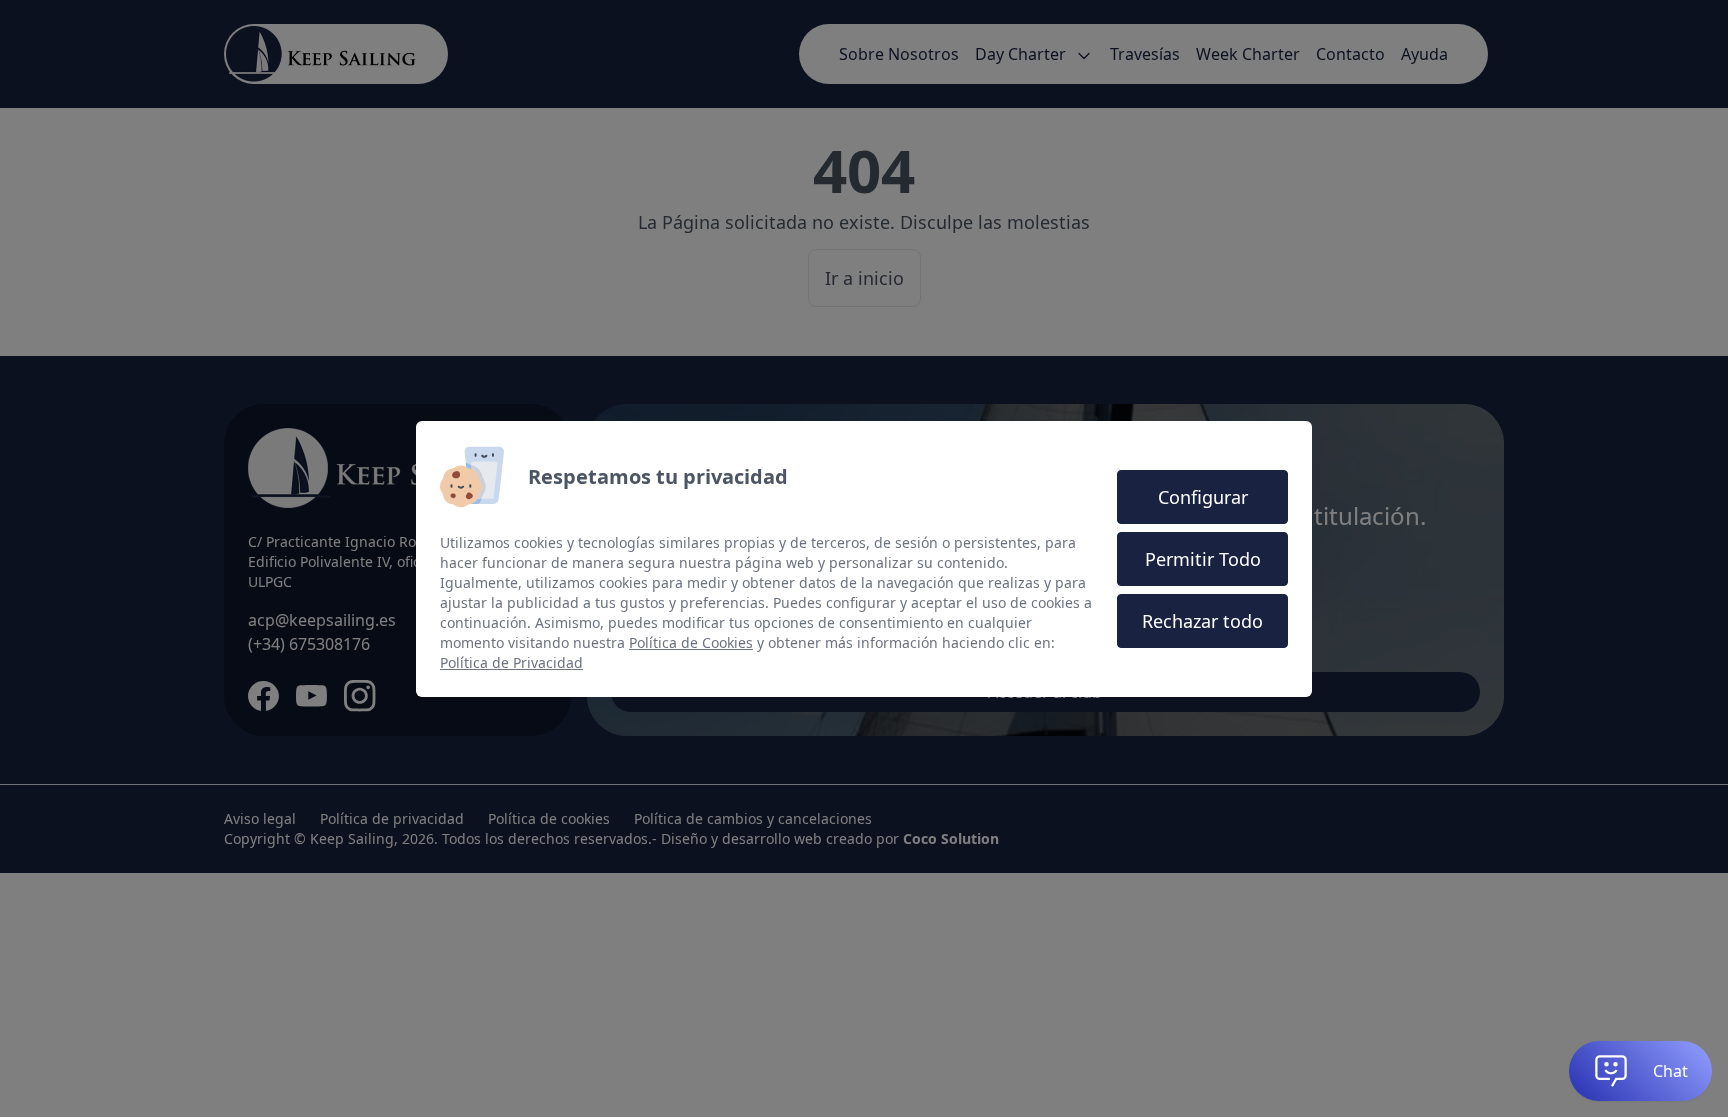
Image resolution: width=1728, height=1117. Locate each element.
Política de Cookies (691, 642)
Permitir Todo (1203, 559)
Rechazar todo (1202, 621)
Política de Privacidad (511, 662)
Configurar (1203, 497)
